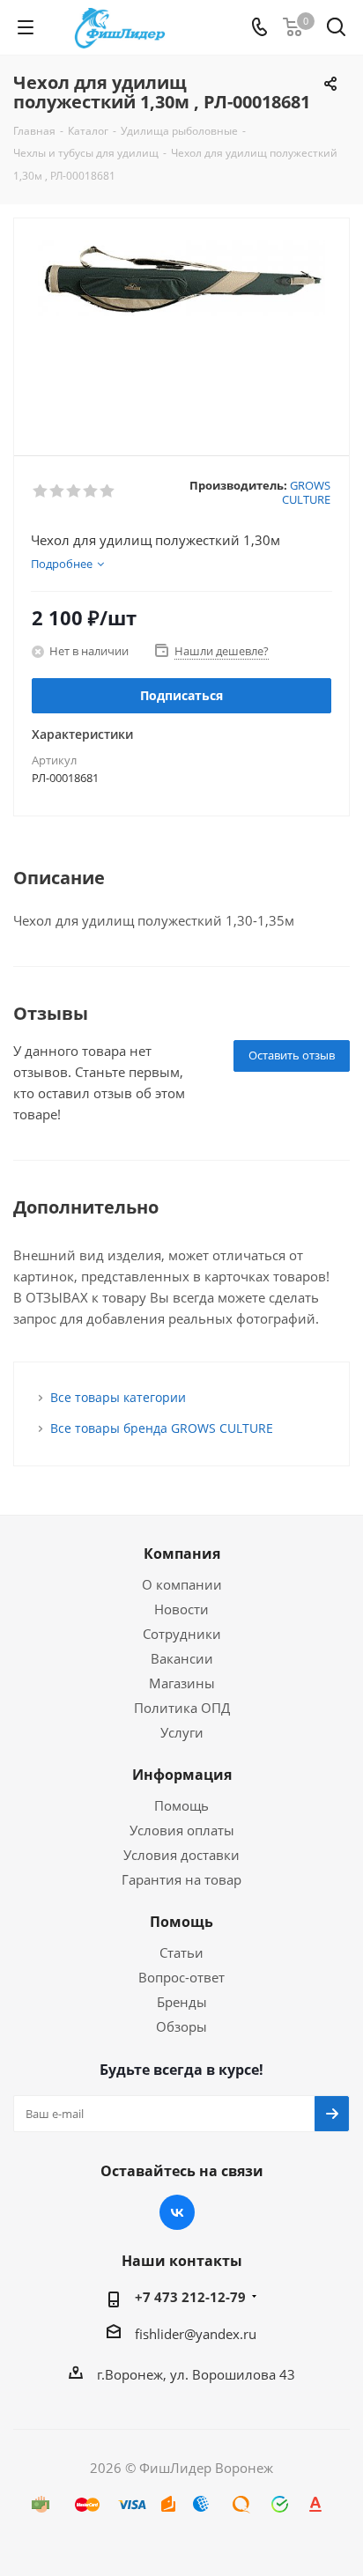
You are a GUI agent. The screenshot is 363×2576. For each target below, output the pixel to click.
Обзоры (181, 2026)
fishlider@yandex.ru (196, 2334)
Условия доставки (181, 1855)
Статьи (181, 1952)
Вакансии (182, 1658)
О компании (182, 1584)
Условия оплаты (182, 1830)
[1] (41, 491)
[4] (91, 491)
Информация (182, 1775)
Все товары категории (118, 1397)
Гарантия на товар (181, 1879)
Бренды (182, 2002)
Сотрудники (182, 1634)
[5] (108, 491)
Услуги (182, 1732)
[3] (74, 491)
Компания (182, 1554)
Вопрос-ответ (181, 1977)
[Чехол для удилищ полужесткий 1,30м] (181, 329)
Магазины (182, 1683)
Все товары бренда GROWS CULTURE (162, 1428)
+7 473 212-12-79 (190, 2297)
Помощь (181, 1805)
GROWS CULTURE (306, 492)
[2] (58, 491)
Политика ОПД (182, 1708)
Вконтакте (177, 2212)
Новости (181, 1609)
